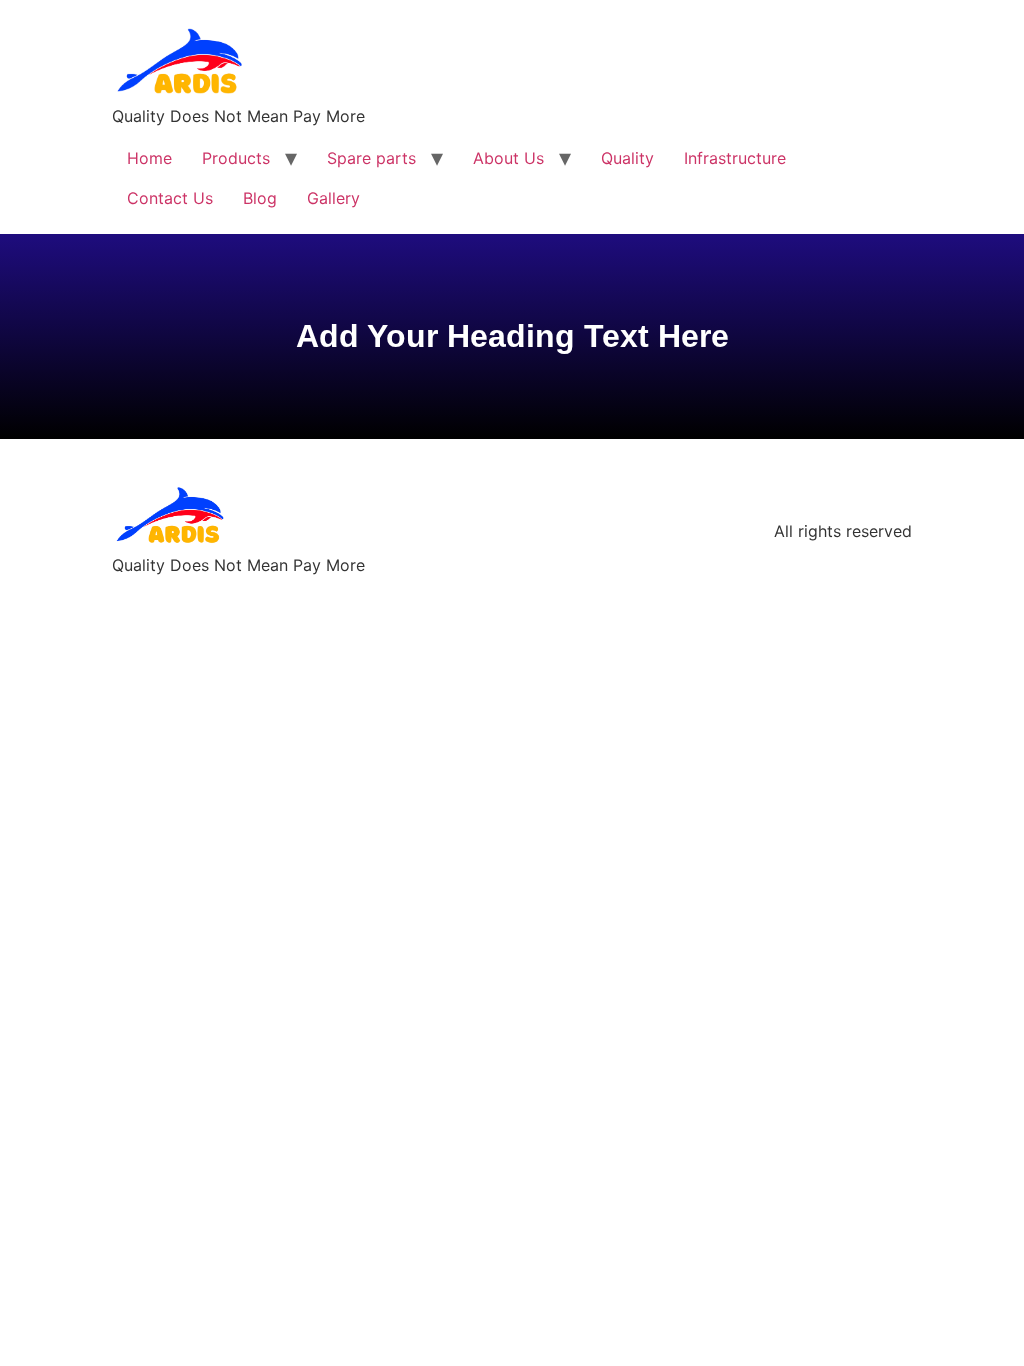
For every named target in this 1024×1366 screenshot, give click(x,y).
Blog (260, 198)
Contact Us (170, 198)
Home (149, 158)
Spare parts (371, 158)
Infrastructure (735, 158)
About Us (508, 158)
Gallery (333, 198)
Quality (627, 158)
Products (236, 158)
